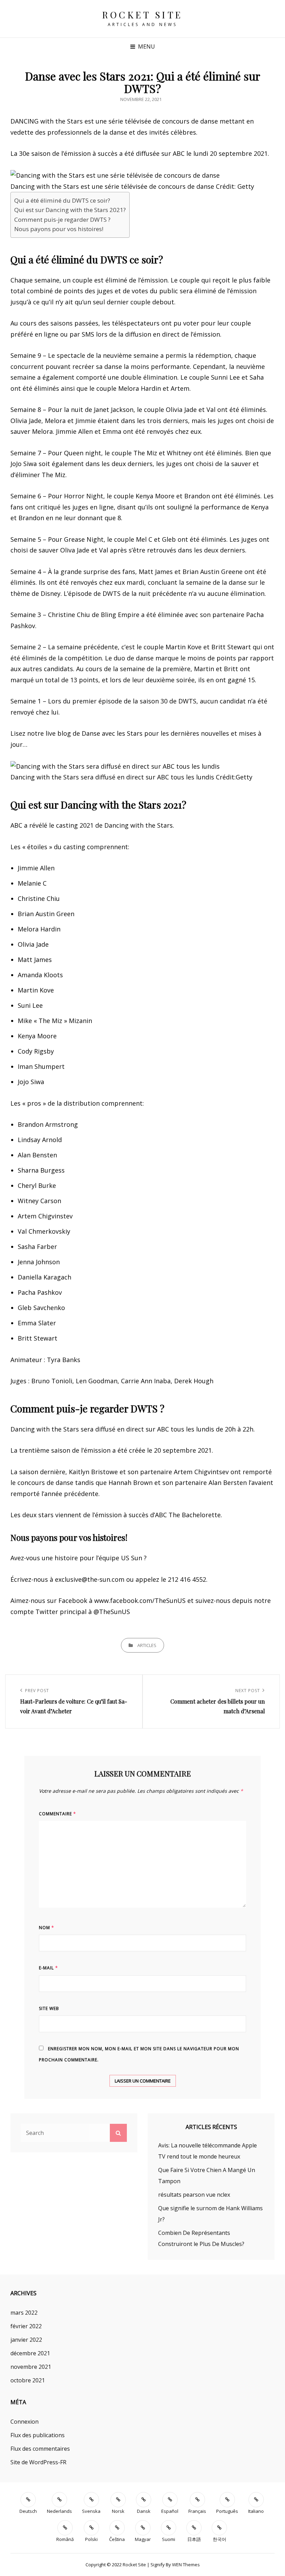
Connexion (25, 2422)
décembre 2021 (30, 2353)
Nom (47, 1928)
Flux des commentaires (40, 2449)
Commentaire (58, 1814)
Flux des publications (38, 2435)
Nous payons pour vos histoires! (59, 229)
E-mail (48, 1968)
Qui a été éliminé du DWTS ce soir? (62, 200)
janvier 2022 (26, 2340)
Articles (147, 1645)
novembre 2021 (31, 2367)
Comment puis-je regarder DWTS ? (62, 219)
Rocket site (142, 15)
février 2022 (26, 2326)
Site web (49, 2008)
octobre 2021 (28, 2380)
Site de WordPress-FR (38, 2462)
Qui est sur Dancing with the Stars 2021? (70, 210)
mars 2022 (24, 2313)
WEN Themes (186, 2565)
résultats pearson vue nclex (194, 2195)
